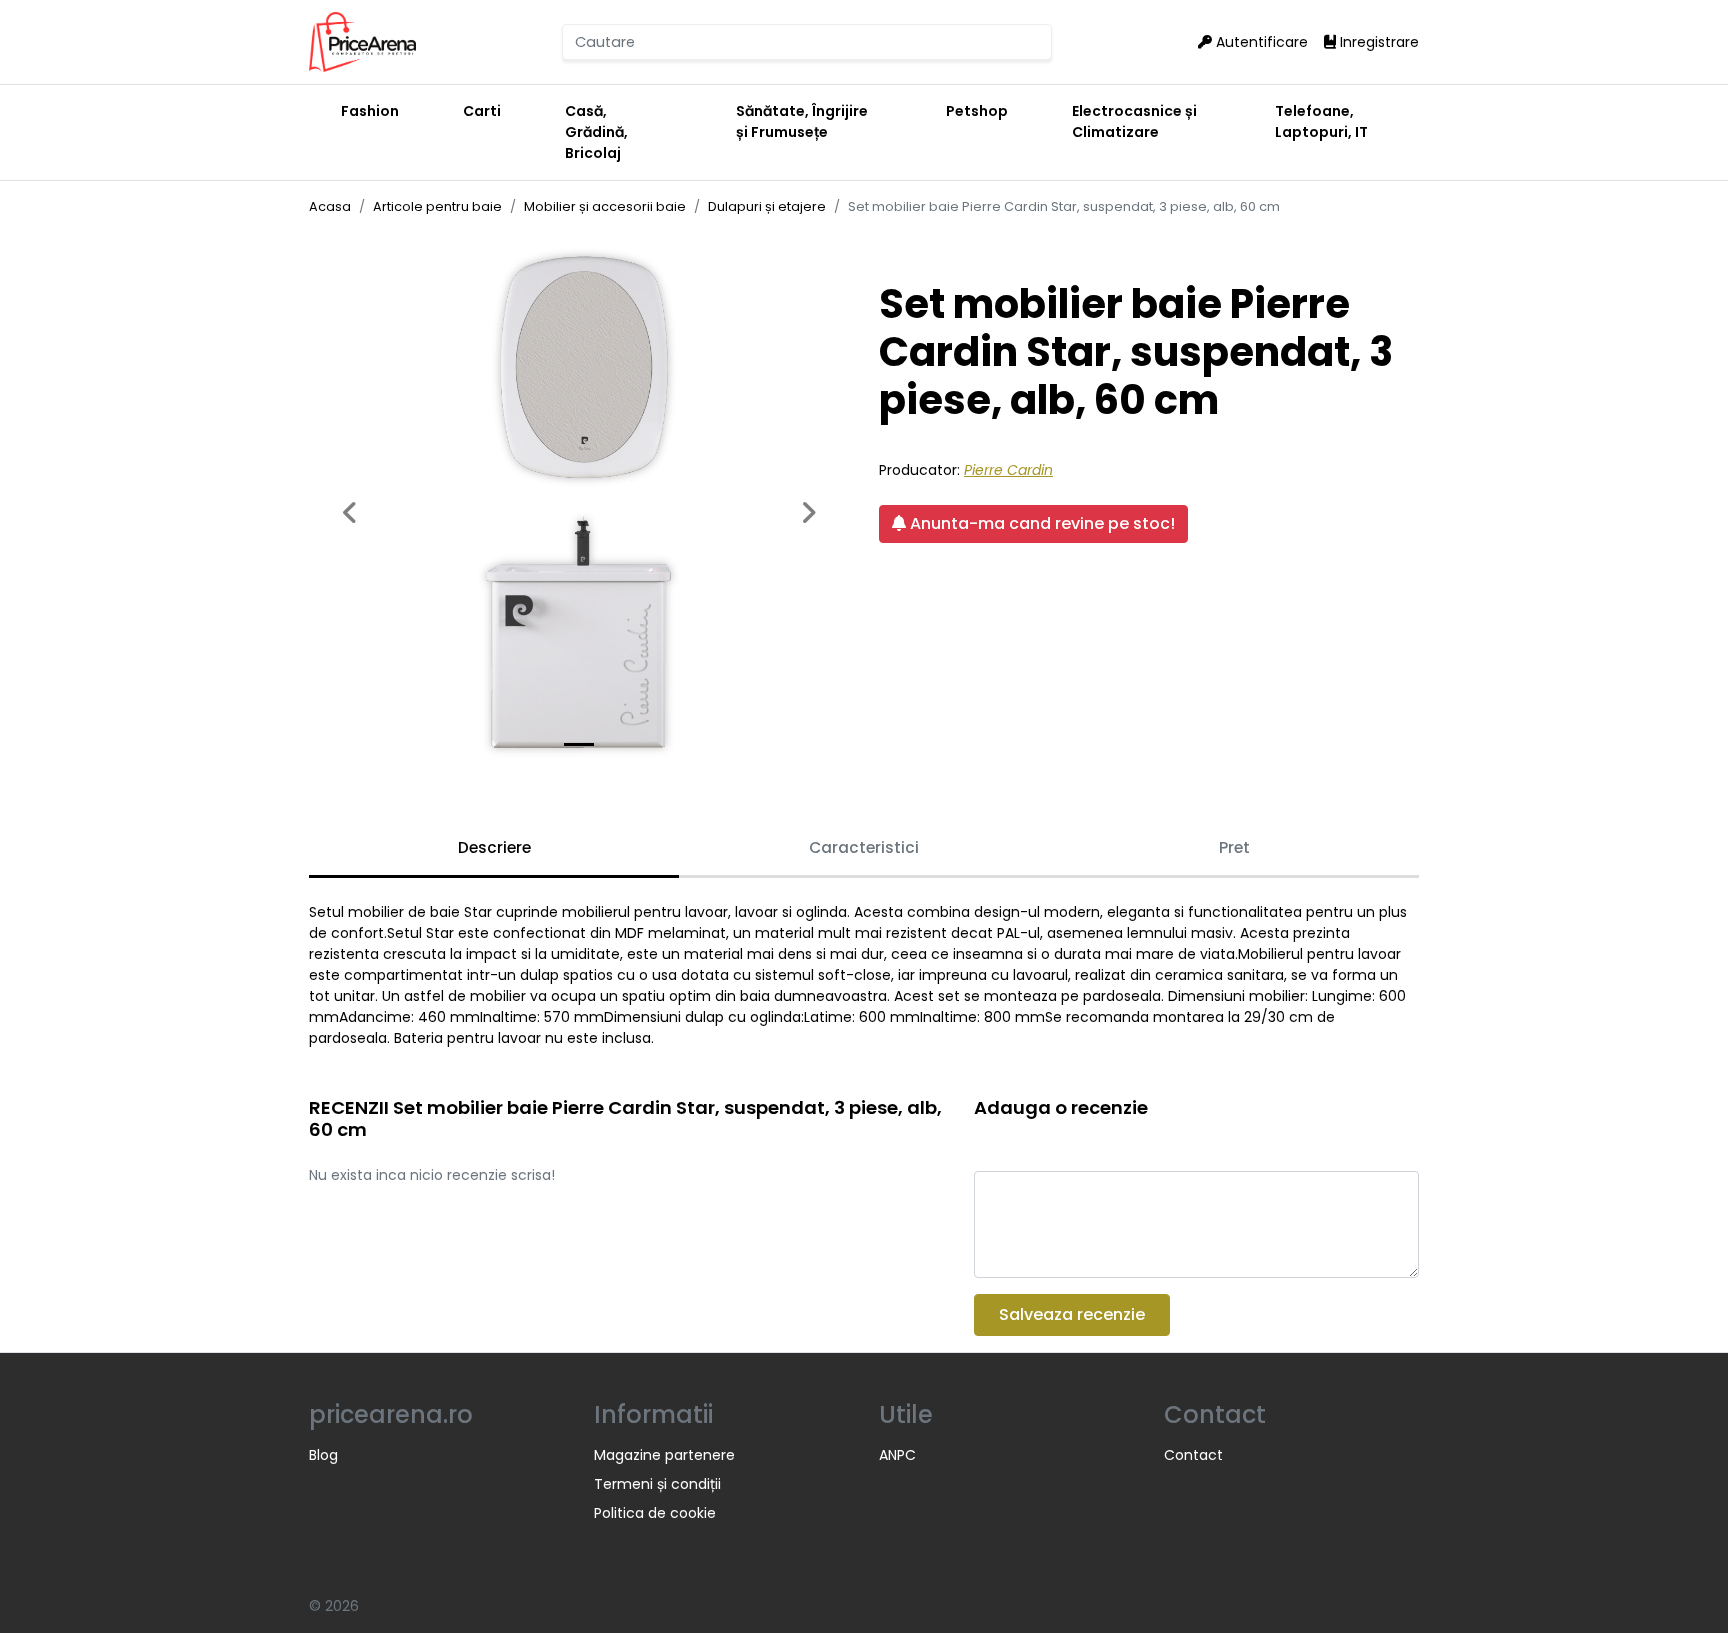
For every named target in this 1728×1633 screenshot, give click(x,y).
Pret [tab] (1234, 847)
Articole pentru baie (437, 206)
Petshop (977, 111)
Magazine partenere (664, 1455)
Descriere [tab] (494, 847)
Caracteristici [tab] (864, 847)
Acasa (330, 206)
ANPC (897, 1455)
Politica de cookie (655, 1513)
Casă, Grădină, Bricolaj (596, 132)
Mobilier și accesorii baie (605, 206)
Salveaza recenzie (1072, 1314)
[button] (349, 502)
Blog (323, 1455)
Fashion (370, 111)
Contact (1193, 1455)
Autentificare (1260, 42)
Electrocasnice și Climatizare (1134, 121)
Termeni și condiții (657, 1484)
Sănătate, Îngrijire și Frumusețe (802, 121)
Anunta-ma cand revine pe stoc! (1040, 523)
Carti (482, 111)
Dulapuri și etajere (767, 206)
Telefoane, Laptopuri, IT (1321, 121)
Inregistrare (1377, 42)
